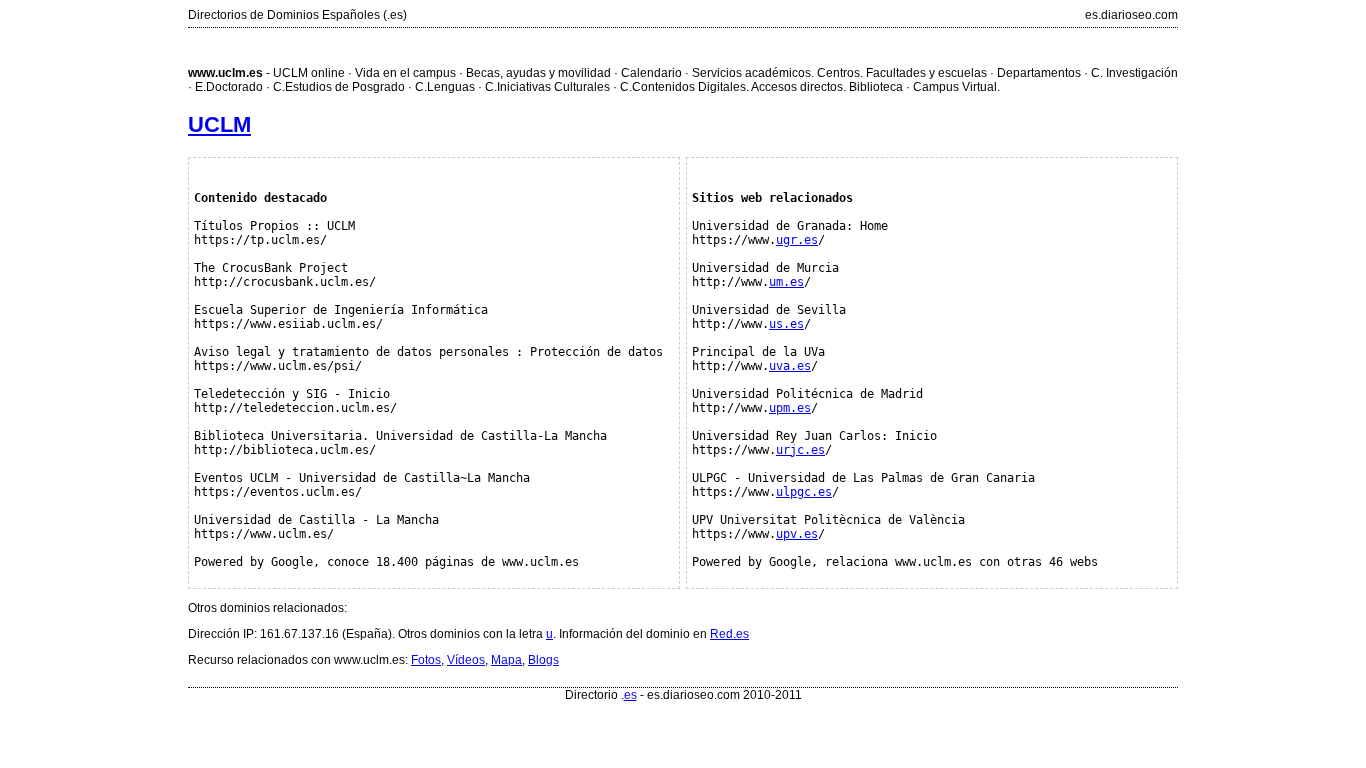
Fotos (426, 660)
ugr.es (797, 240)
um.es (786, 282)
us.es (786, 324)
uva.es (790, 366)
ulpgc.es (804, 492)
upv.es (797, 534)
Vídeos (466, 660)
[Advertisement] (683, 45)
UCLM (219, 124)
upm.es (790, 408)
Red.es (729, 634)
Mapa (506, 660)
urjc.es (800, 450)
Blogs (543, 660)
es (630, 695)
